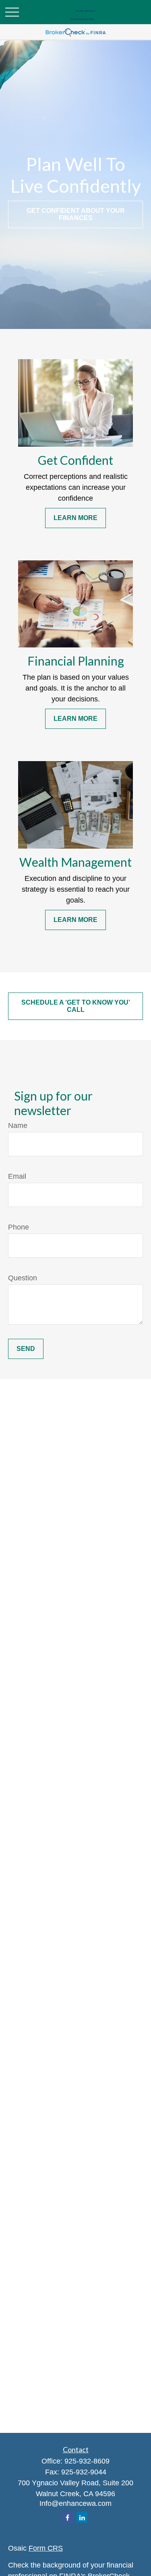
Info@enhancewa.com (75, 2503)
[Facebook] (67, 2517)
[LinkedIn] (82, 2517)
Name (18, 1126)
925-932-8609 (87, 2461)
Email (17, 1176)
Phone (19, 1227)
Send (26, 1349)
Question (23, 1278)
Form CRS (46, 2548)
